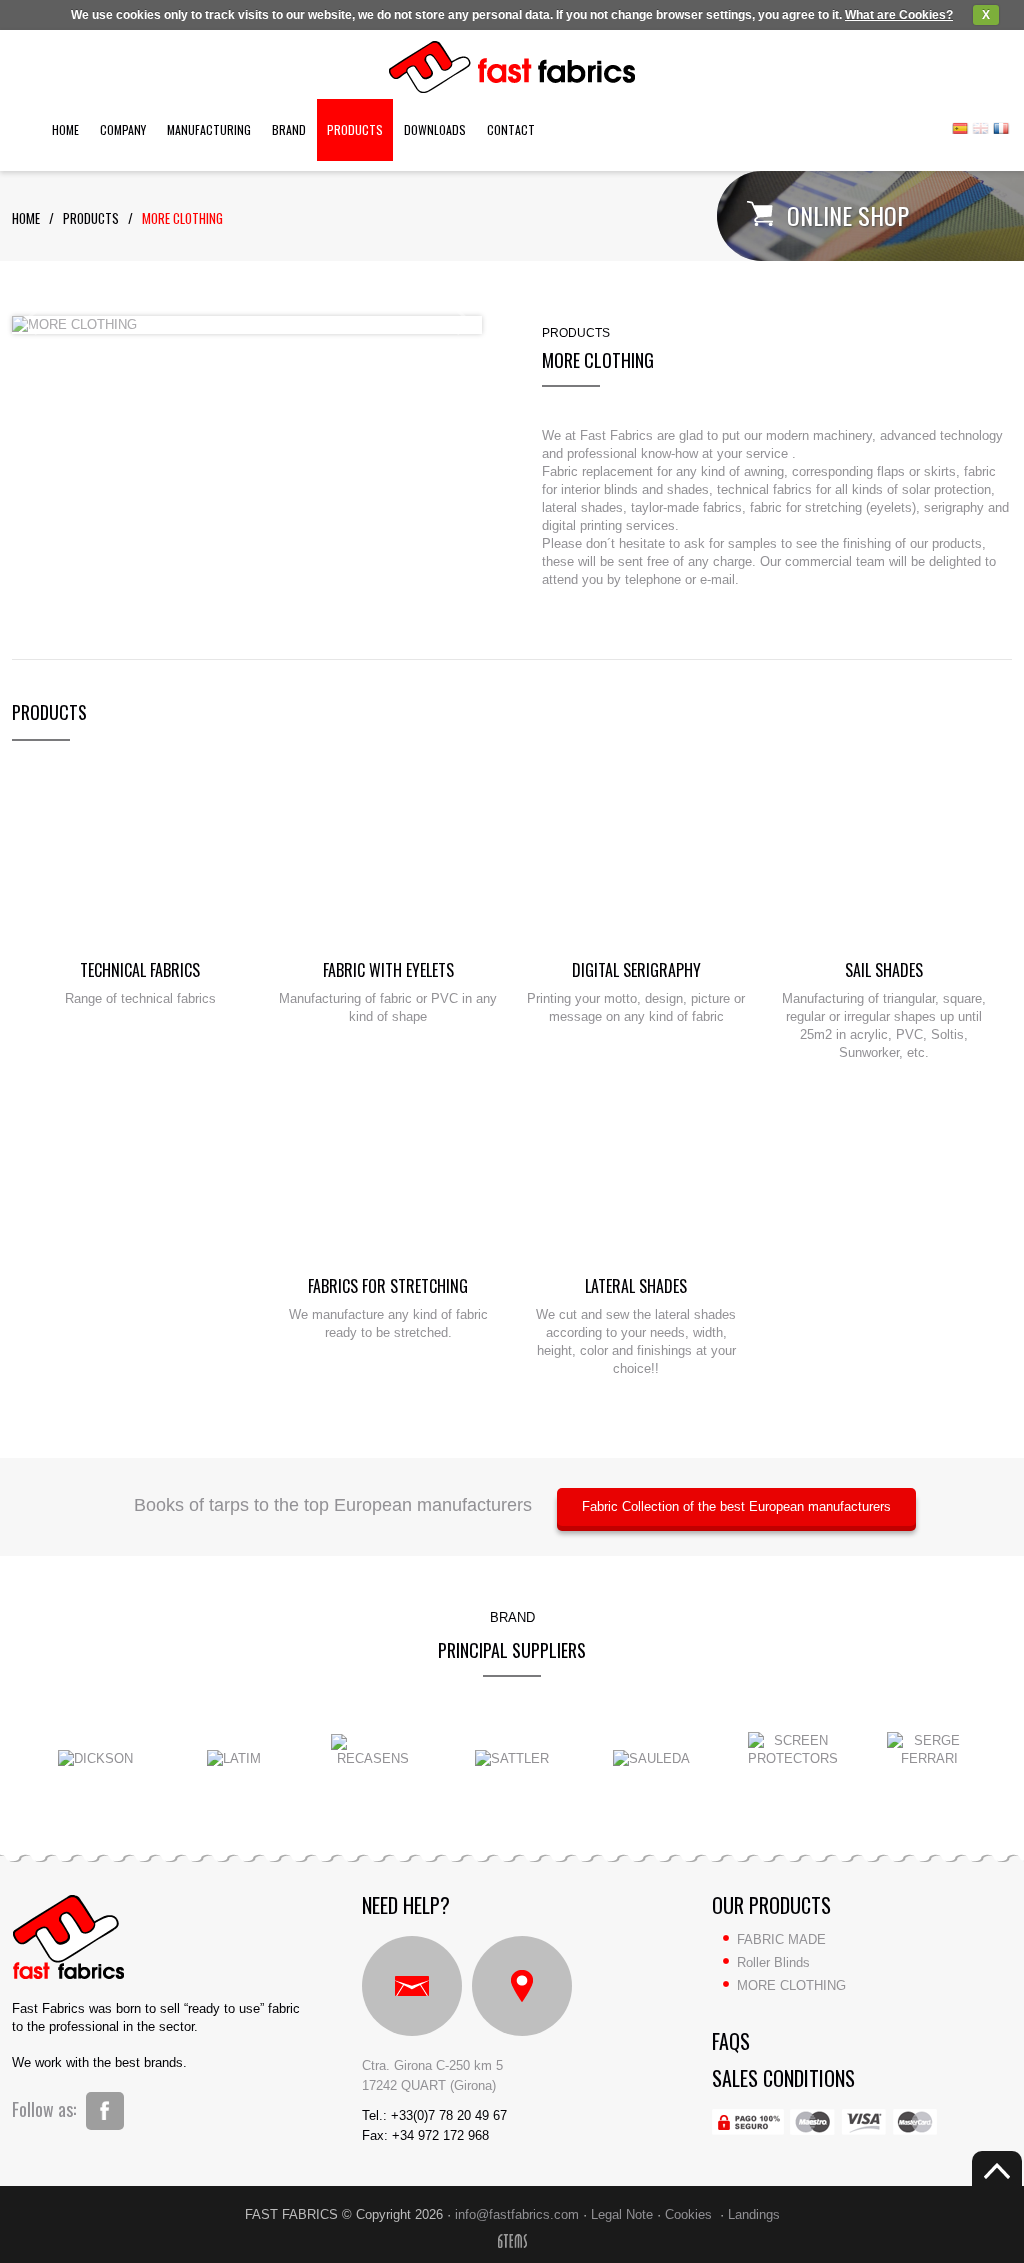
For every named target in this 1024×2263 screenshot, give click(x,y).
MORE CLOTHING (182, 218)
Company (123, 129)
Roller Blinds (773, 1962)
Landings (754, 2214)
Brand (289, 129)
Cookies (688, 2214)
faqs (731, 2041)
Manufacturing (209, 129)
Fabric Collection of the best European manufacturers (736, 1506)
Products (355, 129)
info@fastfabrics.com (517, 2214)
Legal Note (622, 2214)
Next (464, 322)
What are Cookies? (899, 15)
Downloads (435, 129)
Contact (511, 129)
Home (65, 129)
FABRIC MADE (781, 1939)
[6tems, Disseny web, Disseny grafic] (512, 2243)
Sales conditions (783, 2078)
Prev (30, 322)
